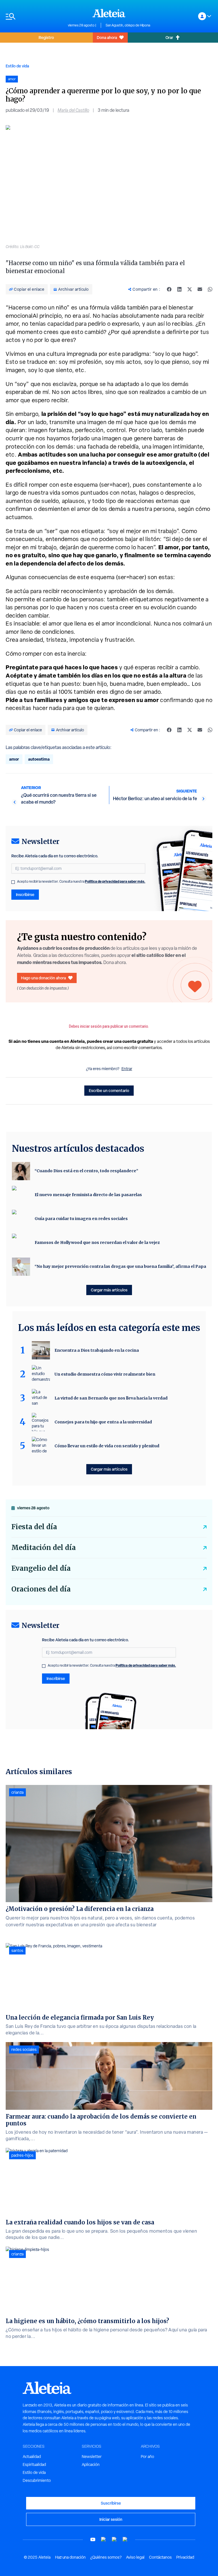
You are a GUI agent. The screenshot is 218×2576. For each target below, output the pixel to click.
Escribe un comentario (109, 1090)
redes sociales (24, 2049)
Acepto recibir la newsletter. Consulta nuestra (81, 882)
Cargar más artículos (109, 1290)
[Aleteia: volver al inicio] (109, 13)
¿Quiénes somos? (106, 2557)
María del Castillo (73, 110)
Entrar (127, 1069)
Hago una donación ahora (43, 978)
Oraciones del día (41, 1589)
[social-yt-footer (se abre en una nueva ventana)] (93, 2539)
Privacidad (185, 2557)
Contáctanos (160, 2557)
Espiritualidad (34, 2464)
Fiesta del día (34, 1527)
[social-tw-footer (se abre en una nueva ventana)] (114, 2539)
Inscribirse (25, 894)
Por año (147, 2457)
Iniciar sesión (111, 2519)
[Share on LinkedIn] (179, 289)
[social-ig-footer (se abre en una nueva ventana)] (125, 2539)
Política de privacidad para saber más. (115, 881)
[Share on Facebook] (169, 289)
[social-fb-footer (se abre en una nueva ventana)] (104, 2539)
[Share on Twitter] (190, 289)
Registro (46, 37)
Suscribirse (111, 2503)
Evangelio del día (41, 1568)
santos (17, 1950)
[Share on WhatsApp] (210, 289)
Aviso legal (135, 2557)
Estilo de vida (17, 66)
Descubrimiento (37, 2480)
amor (14, 759)
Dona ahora (107, 37)
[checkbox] (13, 882)
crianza (17, 1792)
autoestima (39, 759)
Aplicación (91, 2464)
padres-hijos (22, 2155)
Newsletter (92, 2457)
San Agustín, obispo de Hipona (128, 25)
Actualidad (32, 2457)
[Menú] (34, 16)
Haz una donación (70, 2557)
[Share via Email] (200, 289)
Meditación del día (44, 1548)
